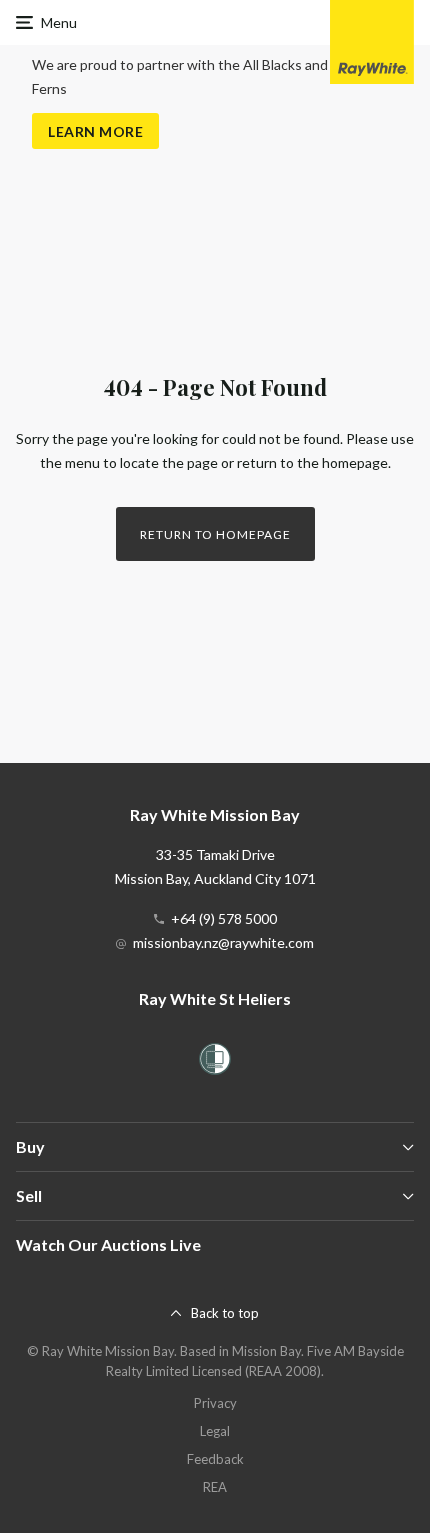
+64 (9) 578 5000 (224, 918)
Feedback (215, 1459)
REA (215, 1487)
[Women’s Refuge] (215, 1062)
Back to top (225, 1313)
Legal (215, 1431)
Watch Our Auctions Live (108, 1244)
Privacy (215, 1403)
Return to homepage (215, 534)
